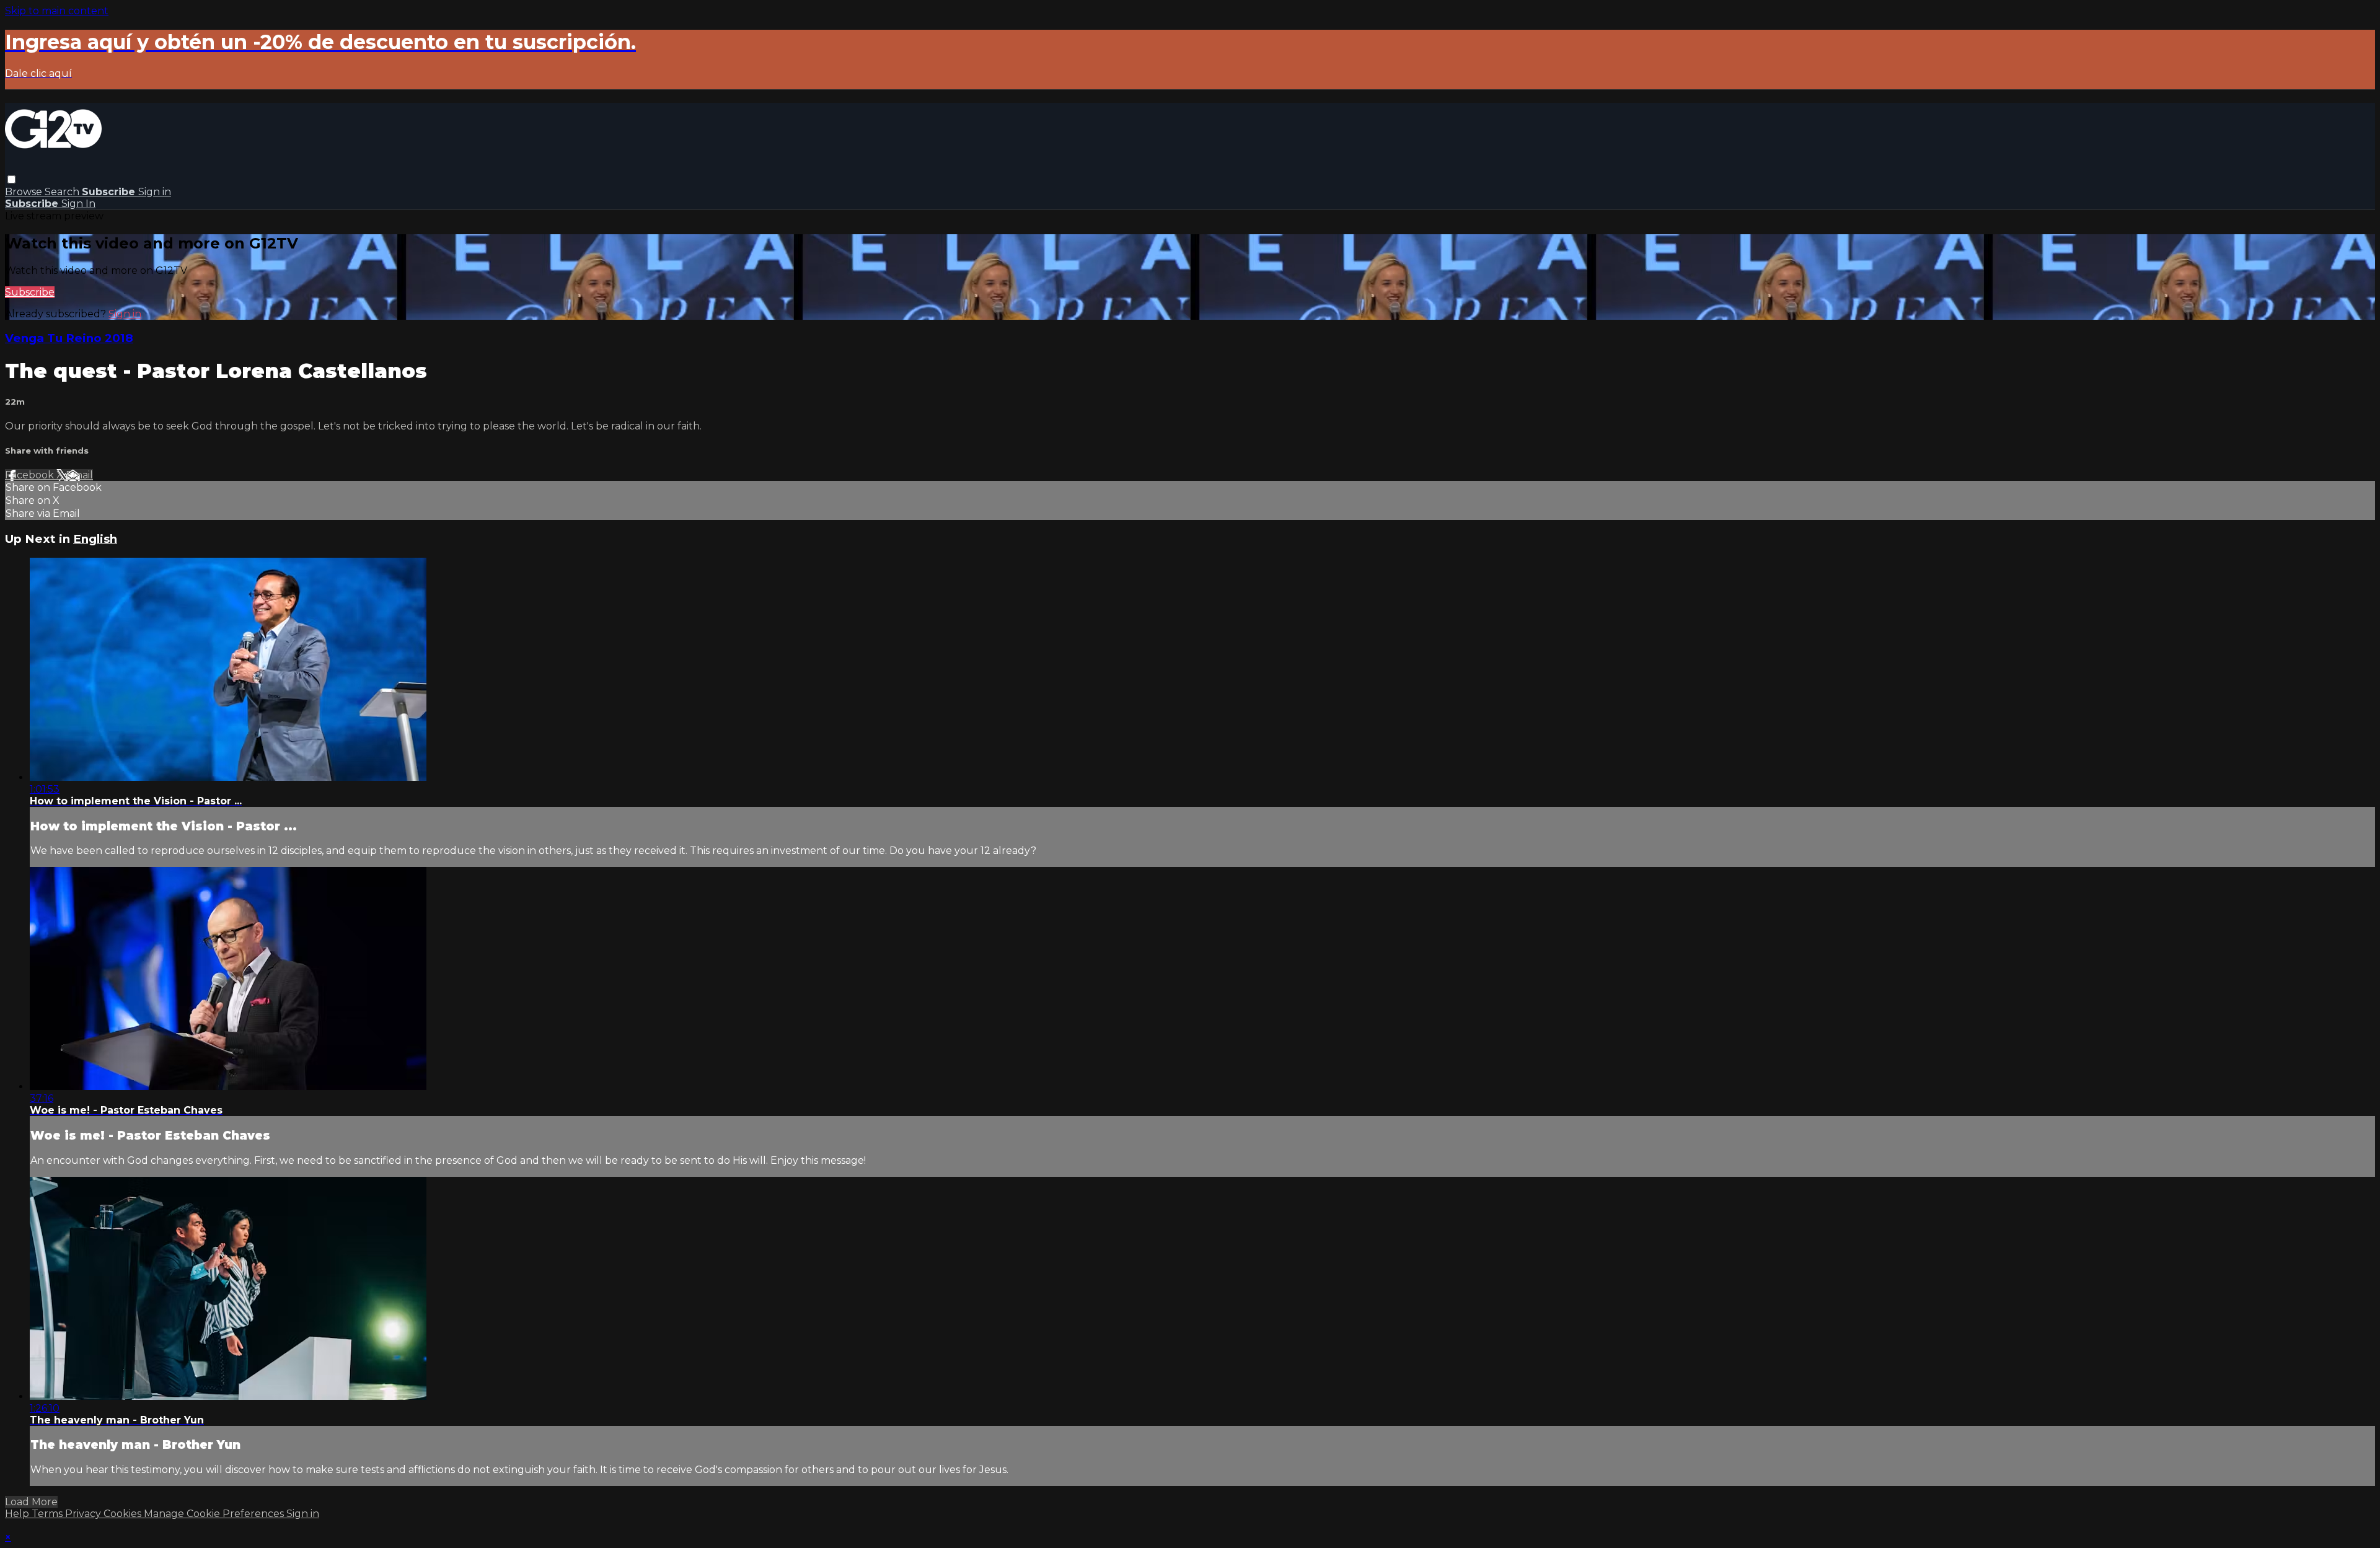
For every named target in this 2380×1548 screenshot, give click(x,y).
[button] (11, 179)
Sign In (78, 204)
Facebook (31, 475)
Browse (25, 192)
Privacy (84, 1514)
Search (63, 192)
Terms (48, 1514)
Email (79, 475)
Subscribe (30, 292)
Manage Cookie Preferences (215, 1514)
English (95, 539)
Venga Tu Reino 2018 (69, 338)
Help (18, 1514)
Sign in (155, 192)
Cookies (124, 1514)
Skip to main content (57, 11)
